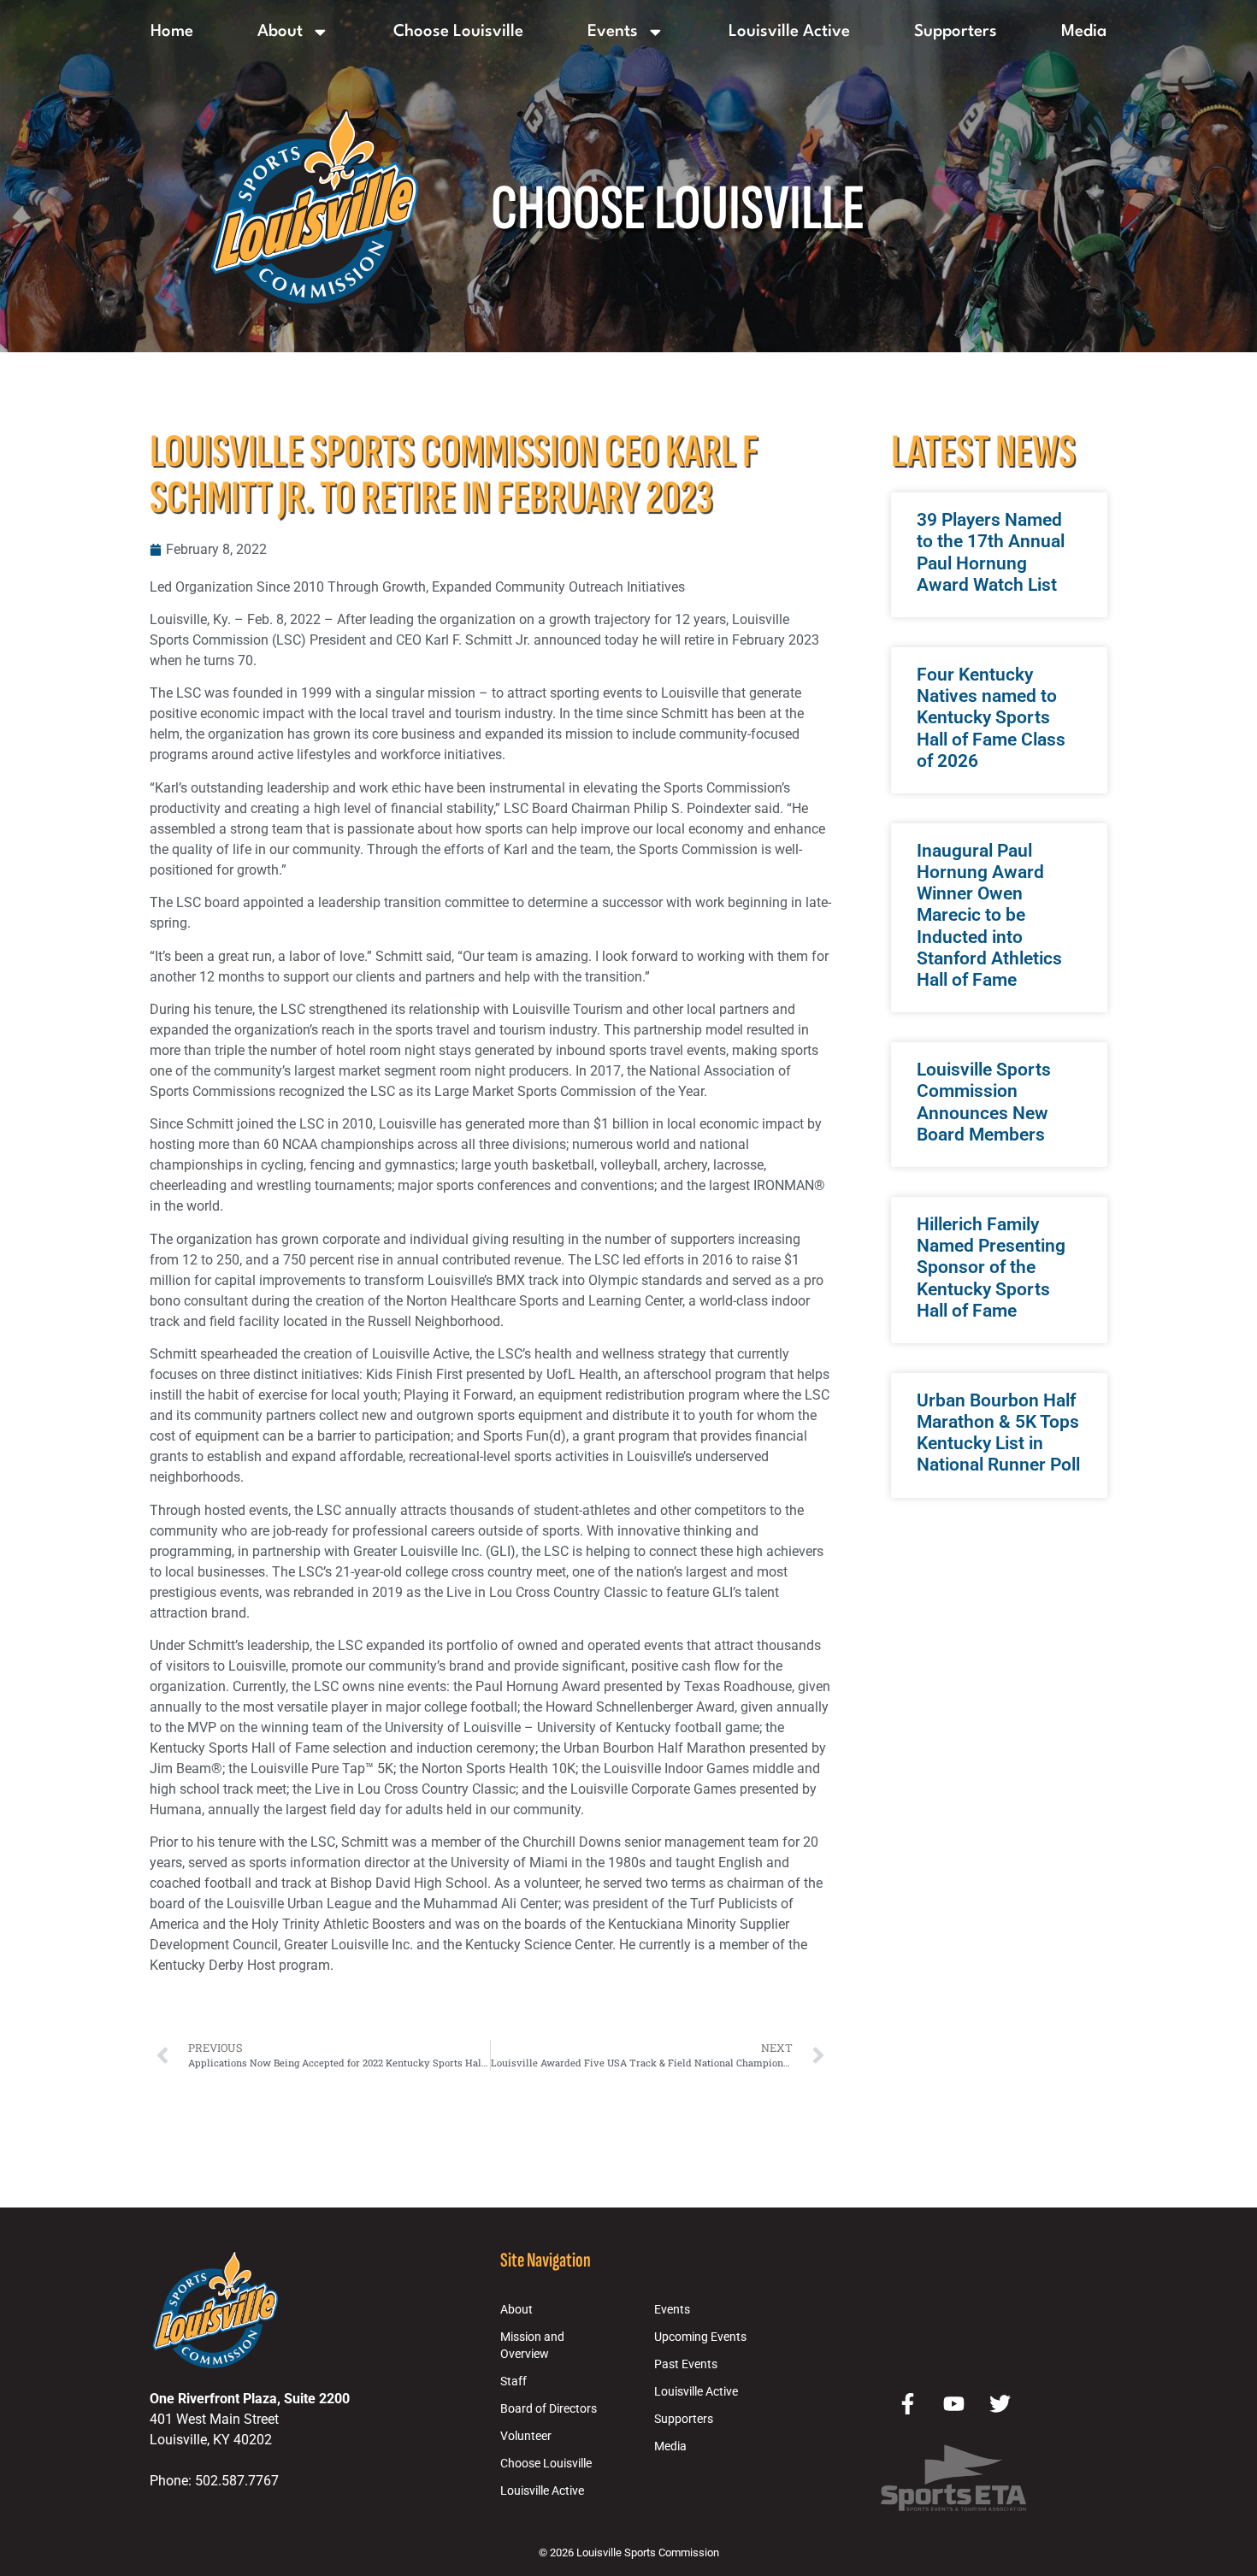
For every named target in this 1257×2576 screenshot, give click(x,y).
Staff (513, 2381)
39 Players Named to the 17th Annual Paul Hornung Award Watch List (991, 552)
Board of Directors (549, 2409)
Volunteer (526, 2436)
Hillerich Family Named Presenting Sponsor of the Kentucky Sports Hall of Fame (991, 1267)
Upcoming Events (700, 2337)
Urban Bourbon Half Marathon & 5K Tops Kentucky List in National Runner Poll (998, 1433)
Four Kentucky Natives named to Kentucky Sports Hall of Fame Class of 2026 (991, 718)
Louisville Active (789, 32)
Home (172, 32)
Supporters (956, 32)
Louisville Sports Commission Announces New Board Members (984, 1102)
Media (1084, 32)
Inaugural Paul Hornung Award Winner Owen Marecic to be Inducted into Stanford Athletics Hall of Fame (989, 915)
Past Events (686, 2364)
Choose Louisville (458, 32)
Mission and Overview (532, 2346)
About (280, 32)
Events (613, 32)
